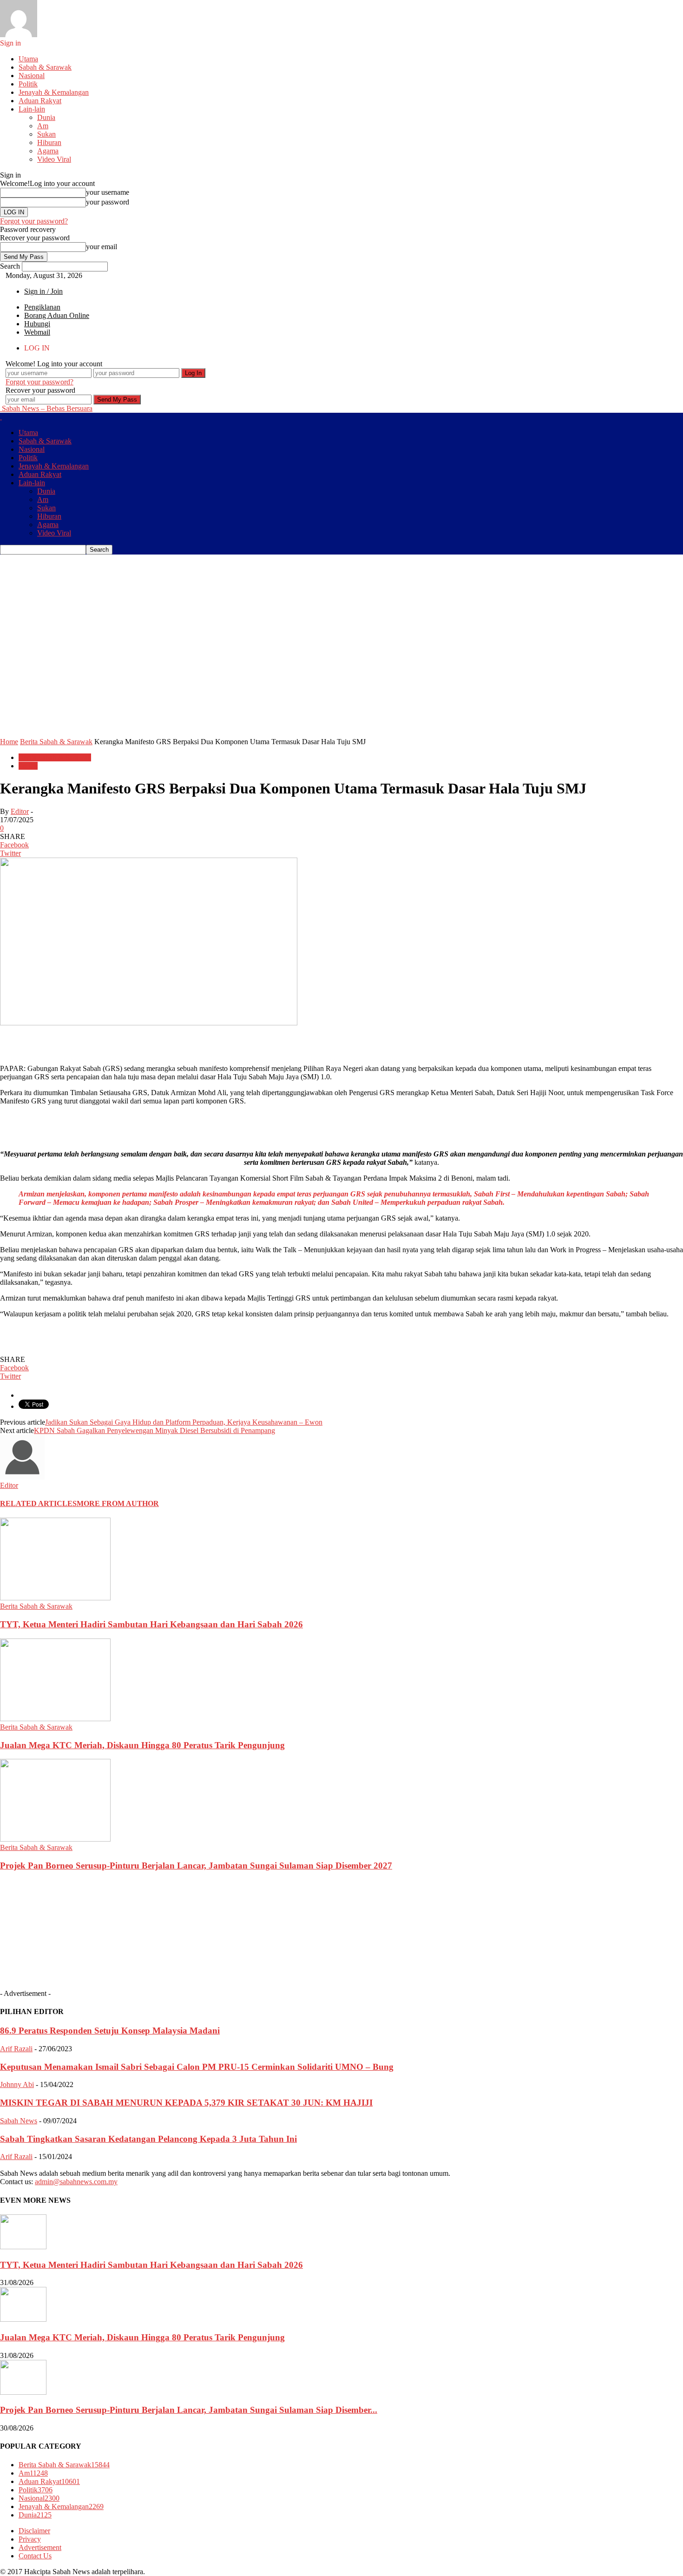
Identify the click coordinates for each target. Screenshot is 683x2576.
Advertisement (40, 2547)
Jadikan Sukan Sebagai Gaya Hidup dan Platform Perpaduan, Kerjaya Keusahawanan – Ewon (184, 1422)
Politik (28, 84)
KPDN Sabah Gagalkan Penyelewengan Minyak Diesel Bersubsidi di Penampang (154, 1430)
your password (108, 202)
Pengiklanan (42, 307)
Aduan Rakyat (40, 101)
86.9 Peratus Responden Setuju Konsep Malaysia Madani (110, 2031)
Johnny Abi (17, 2084)
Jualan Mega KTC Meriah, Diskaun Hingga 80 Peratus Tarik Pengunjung (142, 1745)
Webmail (37, 332)
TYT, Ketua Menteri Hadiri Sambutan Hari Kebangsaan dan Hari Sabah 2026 (151, 1624)
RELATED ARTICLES (38, 1503)
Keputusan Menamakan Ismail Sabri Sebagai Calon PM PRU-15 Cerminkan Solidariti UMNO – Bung (197, 2067)
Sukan (46, 134)
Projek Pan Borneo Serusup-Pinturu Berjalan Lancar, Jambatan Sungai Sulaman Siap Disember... (189, 2410)
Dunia (46, 117)
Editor (20, 811)
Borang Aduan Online (57, 315)
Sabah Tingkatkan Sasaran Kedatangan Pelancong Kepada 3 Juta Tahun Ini (148, 2139)
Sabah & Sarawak (45, 67)
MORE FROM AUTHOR (118, 1503)
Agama (48, 151)
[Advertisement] (169, 575)
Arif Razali (16, 2049)
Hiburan (49, 142)
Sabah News (19, 2121)
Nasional (32, 76)
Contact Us (35, 2556)
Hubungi (37, 324)
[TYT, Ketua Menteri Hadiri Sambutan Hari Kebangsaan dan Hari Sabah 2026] (55, 1598)
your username (108, 192)
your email (102, 247)
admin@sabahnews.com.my (76, 2182)
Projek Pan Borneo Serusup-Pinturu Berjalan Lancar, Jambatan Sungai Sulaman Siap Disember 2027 (196, 1866)
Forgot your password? (34, 221)
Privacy (30, 2539)
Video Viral (54, 159)
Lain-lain (32, 109)
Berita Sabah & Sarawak (55, 757)
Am (43, 126)
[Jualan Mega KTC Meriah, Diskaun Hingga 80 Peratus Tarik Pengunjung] (55, 1719)
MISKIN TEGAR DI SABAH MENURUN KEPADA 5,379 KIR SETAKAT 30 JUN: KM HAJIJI (186, 2103)
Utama (28, 59)
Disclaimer (34, 2531)
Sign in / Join (43, 291)
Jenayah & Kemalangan (54, 92)
